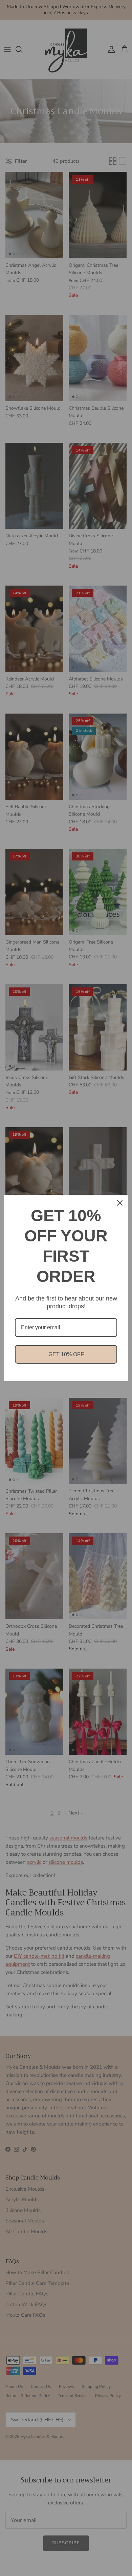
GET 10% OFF (66, 1354)
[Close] (120, 1203)
